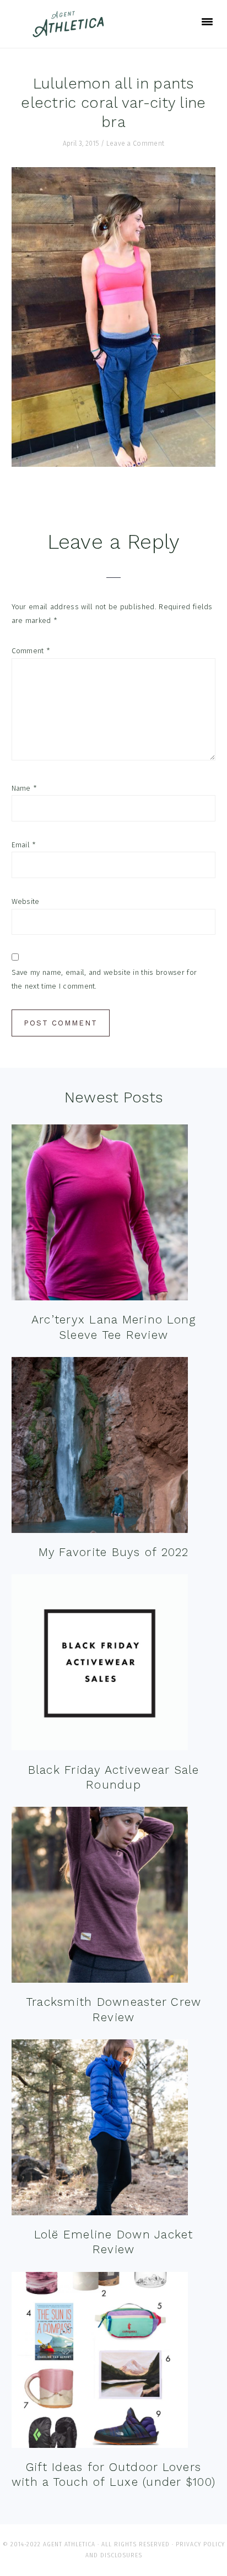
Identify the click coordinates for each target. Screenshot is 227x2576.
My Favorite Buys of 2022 (114, 1552)
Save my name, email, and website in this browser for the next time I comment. (104, 979)
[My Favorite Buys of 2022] (100, 1447)
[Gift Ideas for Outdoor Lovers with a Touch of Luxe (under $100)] (100, 2362)
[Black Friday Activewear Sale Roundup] (100, 1665)
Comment (31, 651)
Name (25, 788)
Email (24, 845)
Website (26, 901)
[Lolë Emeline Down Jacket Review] (100, 2130)
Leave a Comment (136, 144)
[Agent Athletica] (71, 32)
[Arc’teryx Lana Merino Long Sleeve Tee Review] (100, 1215)
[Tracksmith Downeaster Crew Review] (100, 1897)
